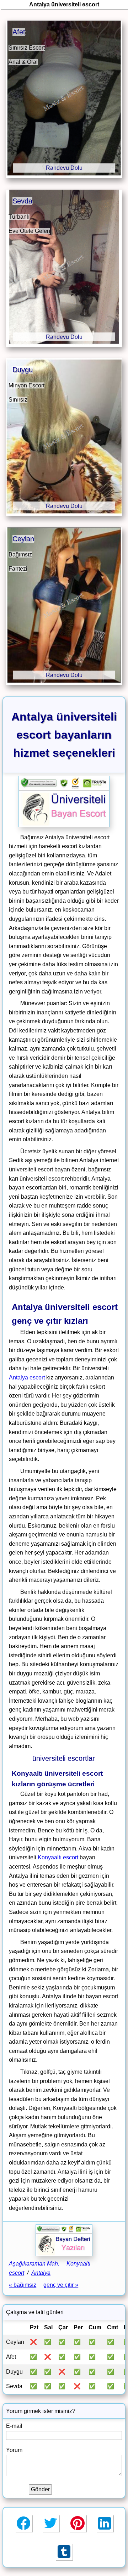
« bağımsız (23, 2285)
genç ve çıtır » (61, 2285)
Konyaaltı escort (58, 1857)
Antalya (41, 2273)
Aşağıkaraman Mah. (34, 2264)
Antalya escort (27, 1377)
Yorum (14, 2450)
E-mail (14, 2426)
